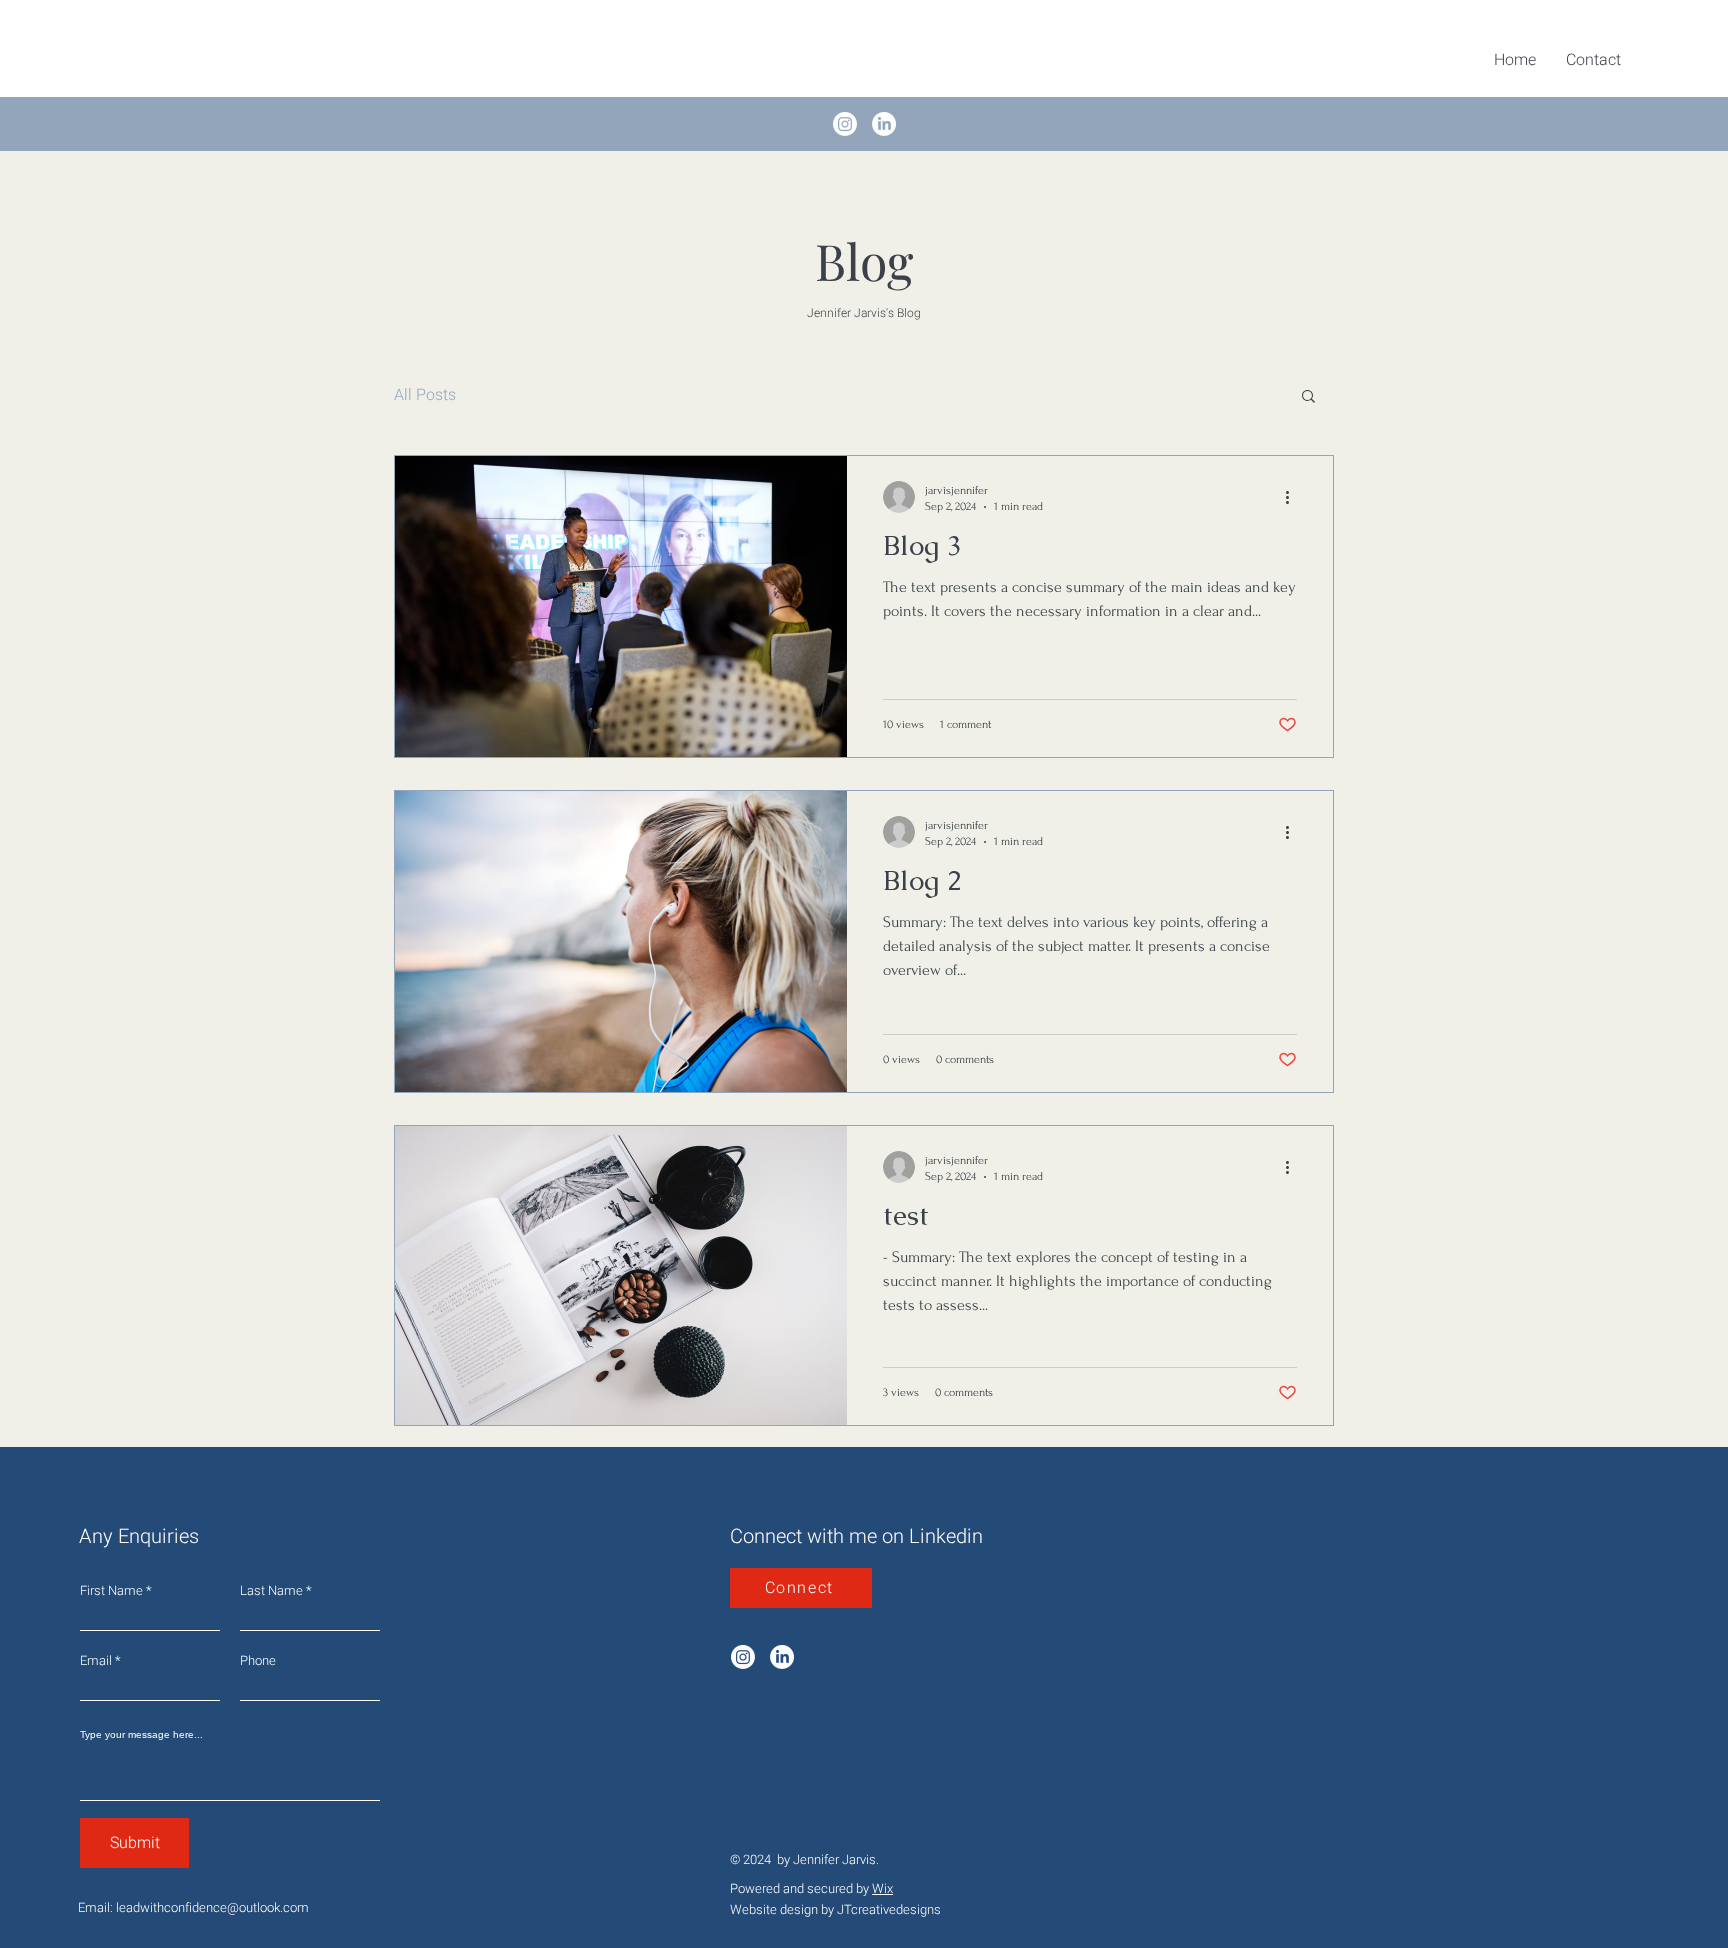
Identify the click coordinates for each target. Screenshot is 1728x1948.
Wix (882, 1888)
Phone (258, 1660)
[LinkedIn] (884, 124)
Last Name (271, 1590)
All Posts (425, 395)
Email (96, 1660)
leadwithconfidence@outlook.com (212, 1907)
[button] (1308, 397)
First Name (111, 1590)
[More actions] (1294, 497)
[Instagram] (845, 124)
